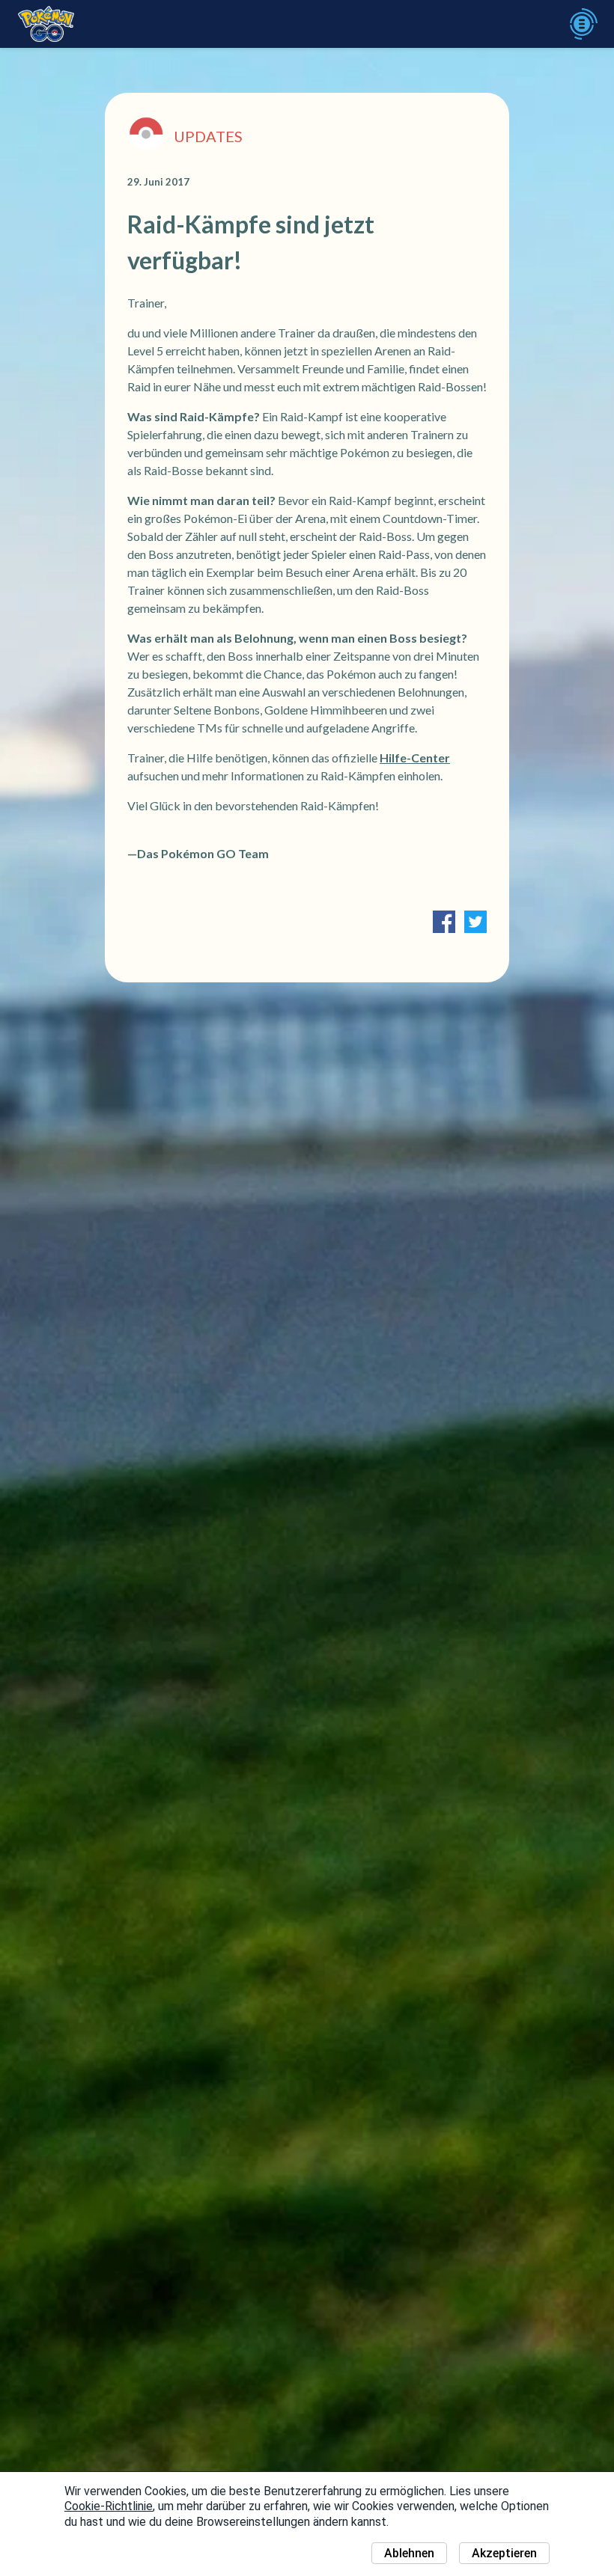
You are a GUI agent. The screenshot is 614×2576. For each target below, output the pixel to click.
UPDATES (208, 136)
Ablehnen (409, 2553)
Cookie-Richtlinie (109, 2506)
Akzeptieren (504, 2553)
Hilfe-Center (415, 758)
